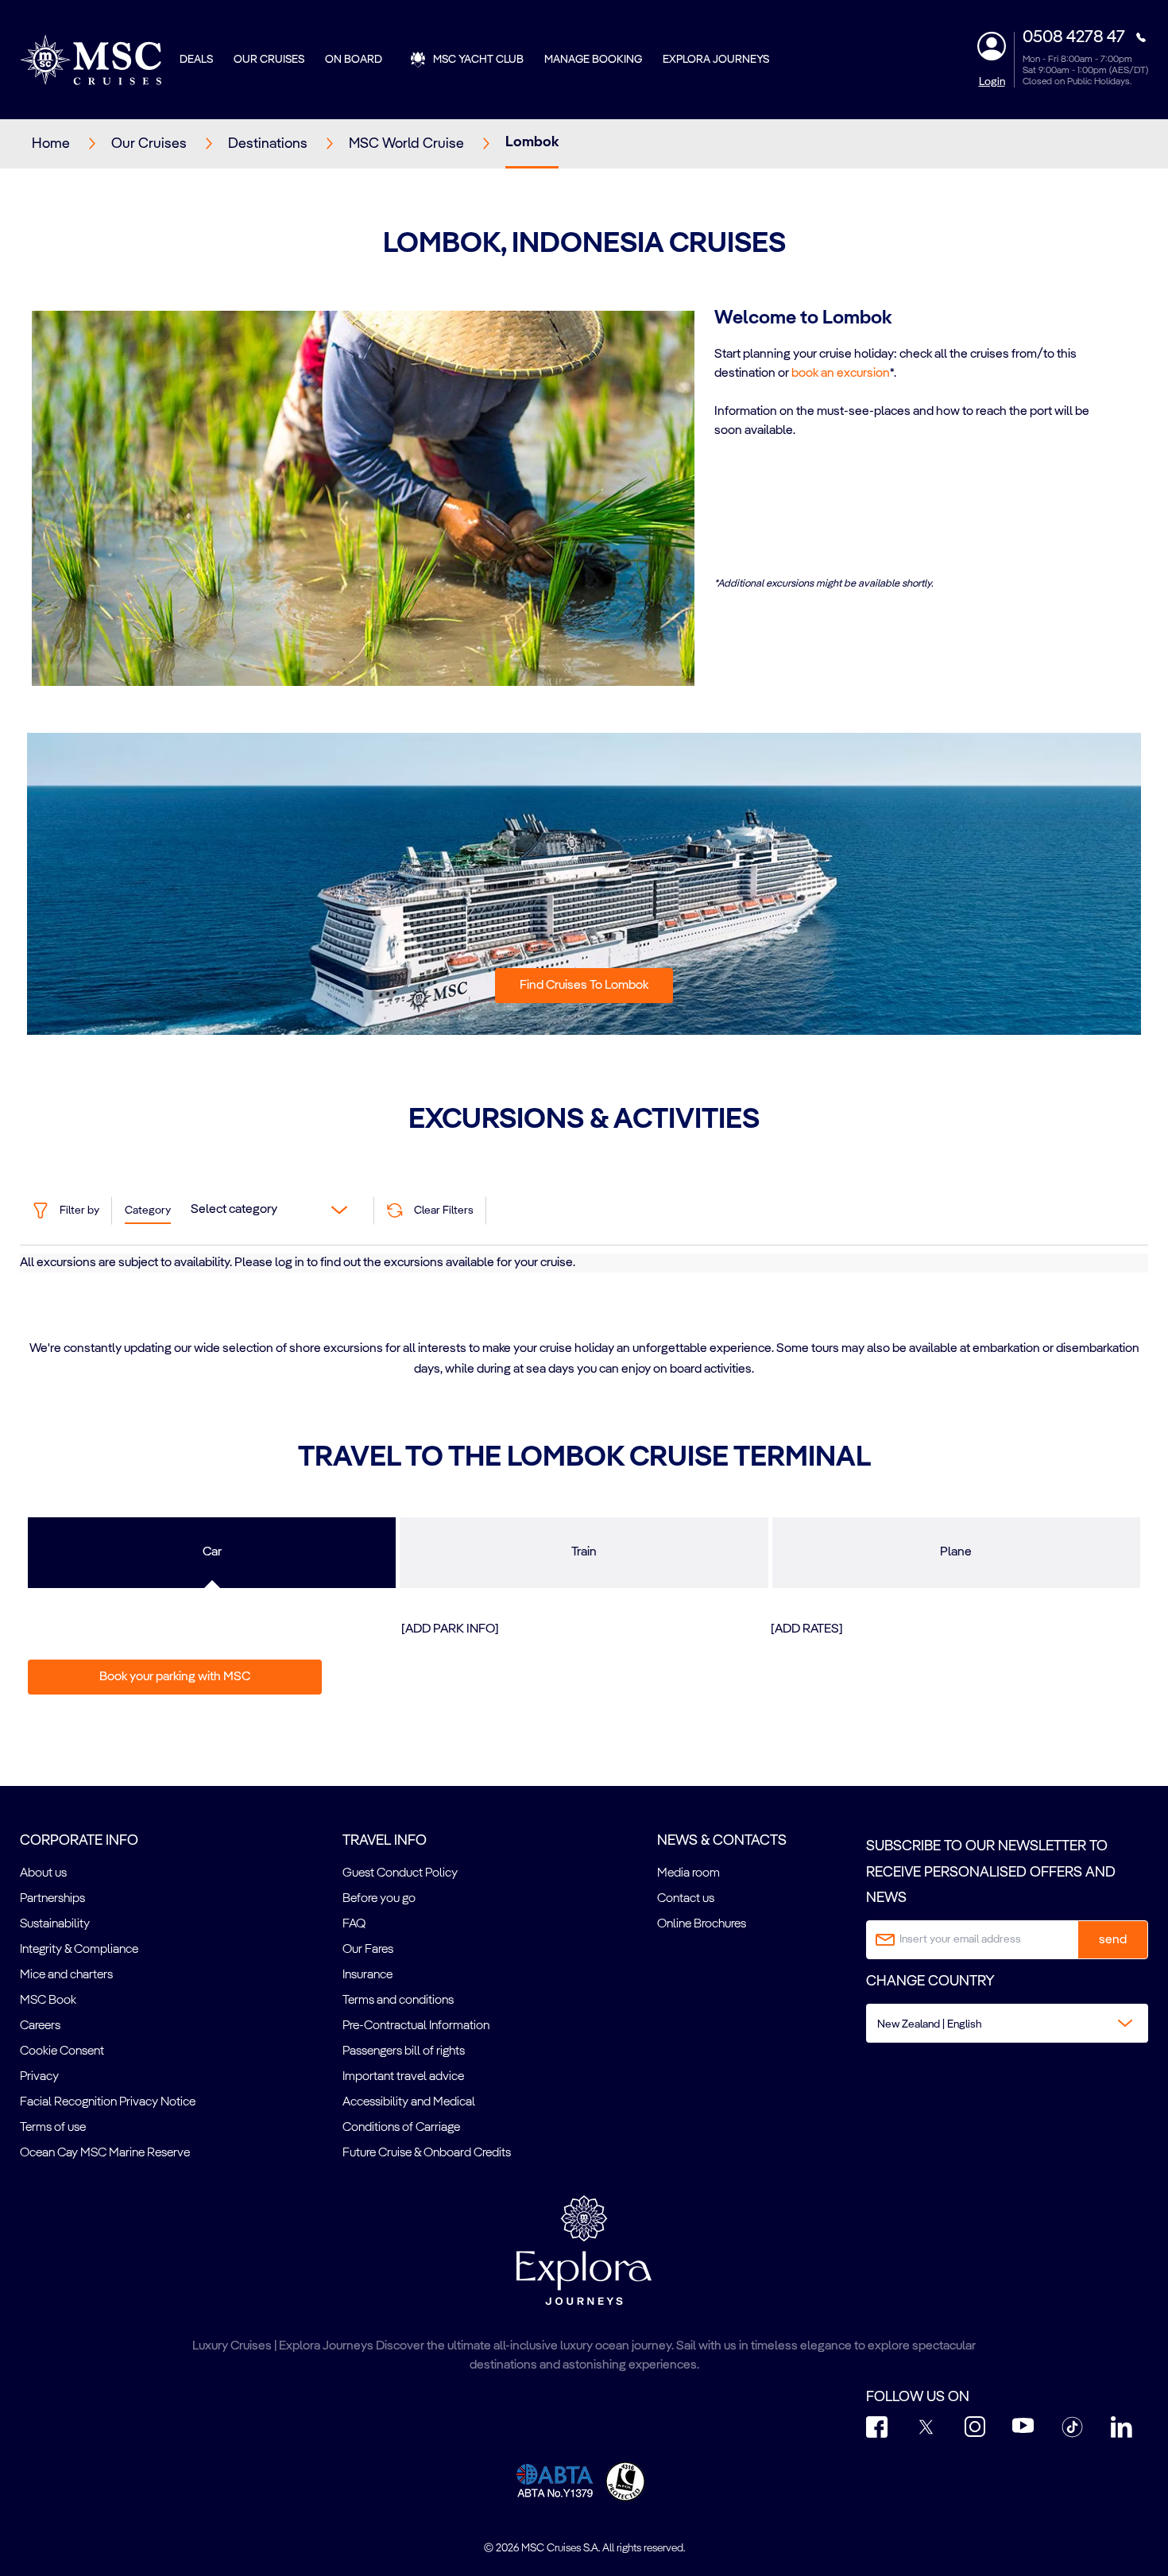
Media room (688, 1873)
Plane (956, 1552)
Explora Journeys (716, 60)
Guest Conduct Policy (400, 1873)
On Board (354, 60)
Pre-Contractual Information (416, 2026)
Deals (196, 60)
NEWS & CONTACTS (722, 1841)
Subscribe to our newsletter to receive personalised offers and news (991, 1872)
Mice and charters (66, 1975)
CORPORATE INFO (79, 1841)
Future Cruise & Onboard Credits (427, 2153)
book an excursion (841, 374)
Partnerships (52, 1899)
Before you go (379, 1899)
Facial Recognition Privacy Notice (108, 2102)
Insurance (367, 1975)
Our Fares (368, 1950)
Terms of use (53, 2128)
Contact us (686, 1899)
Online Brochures (702, 1924)
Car (212, 1552)
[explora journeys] (584, 2250)
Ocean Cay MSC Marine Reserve (105, 2153)
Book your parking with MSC (175, 1677)
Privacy (39, 2077)
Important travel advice (403, 2077)
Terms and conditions (398, 2001)
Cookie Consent (62, 2051)
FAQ (354, 1924)
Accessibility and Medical (409, 2102)
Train (584, 1552)
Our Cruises (269, 60)
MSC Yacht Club (478, 60)
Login (992, 82)
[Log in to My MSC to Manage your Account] (992, 46)
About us (43, 1873)
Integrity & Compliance (79, 1950)
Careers (40, 2026)
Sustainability (55, 1924)
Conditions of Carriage (401, 2128)
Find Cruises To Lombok (584, 986)
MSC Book (48, 2001)
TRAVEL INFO (385, 1841)
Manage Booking (593, 60)
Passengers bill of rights (404, 2051)
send (1113, 1940)
